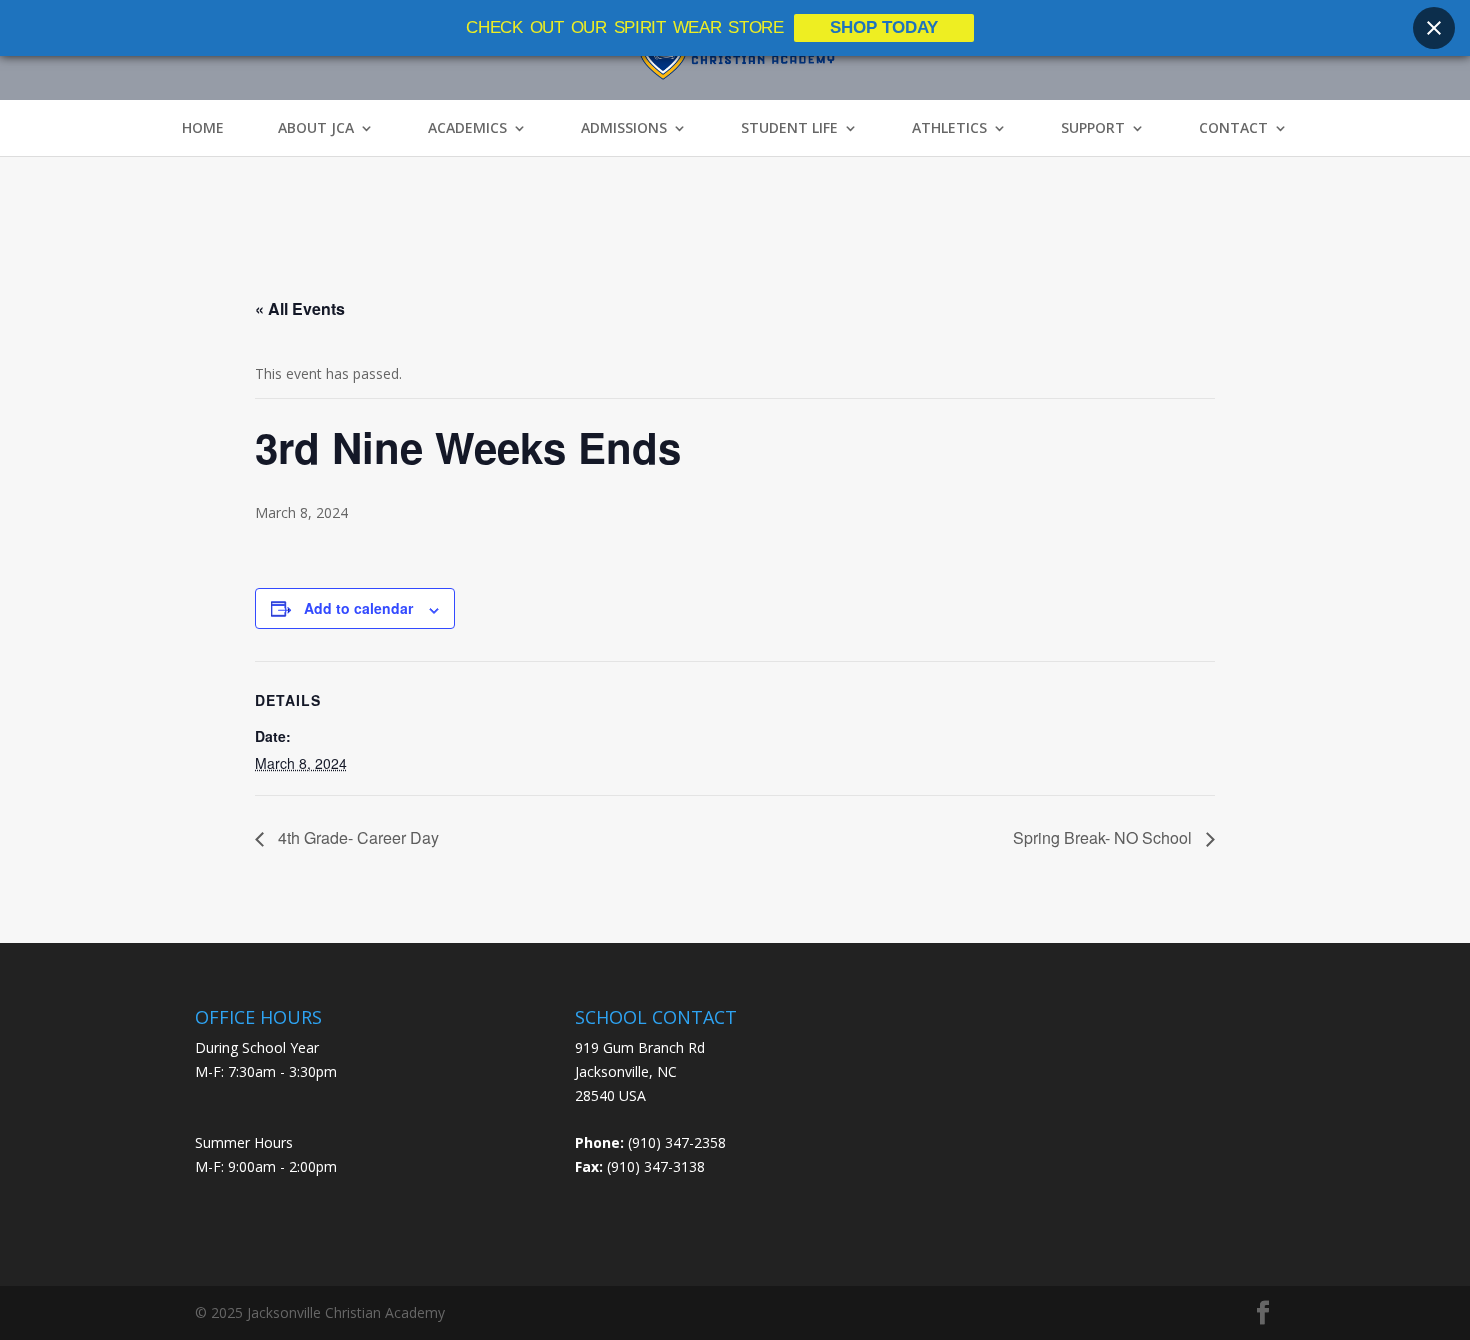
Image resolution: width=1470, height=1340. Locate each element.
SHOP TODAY (884, 27)
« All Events (300, 308)
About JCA (316, 128)
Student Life (789, 128)
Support (1093, 128)
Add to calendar (358, 608)
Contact (1233, 128)
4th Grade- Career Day (356, 837)
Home (203, 128)
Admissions (624, 128)
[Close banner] (1434, 28)
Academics (467, 128)
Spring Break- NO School (1104, 837)
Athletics (949, 128)
